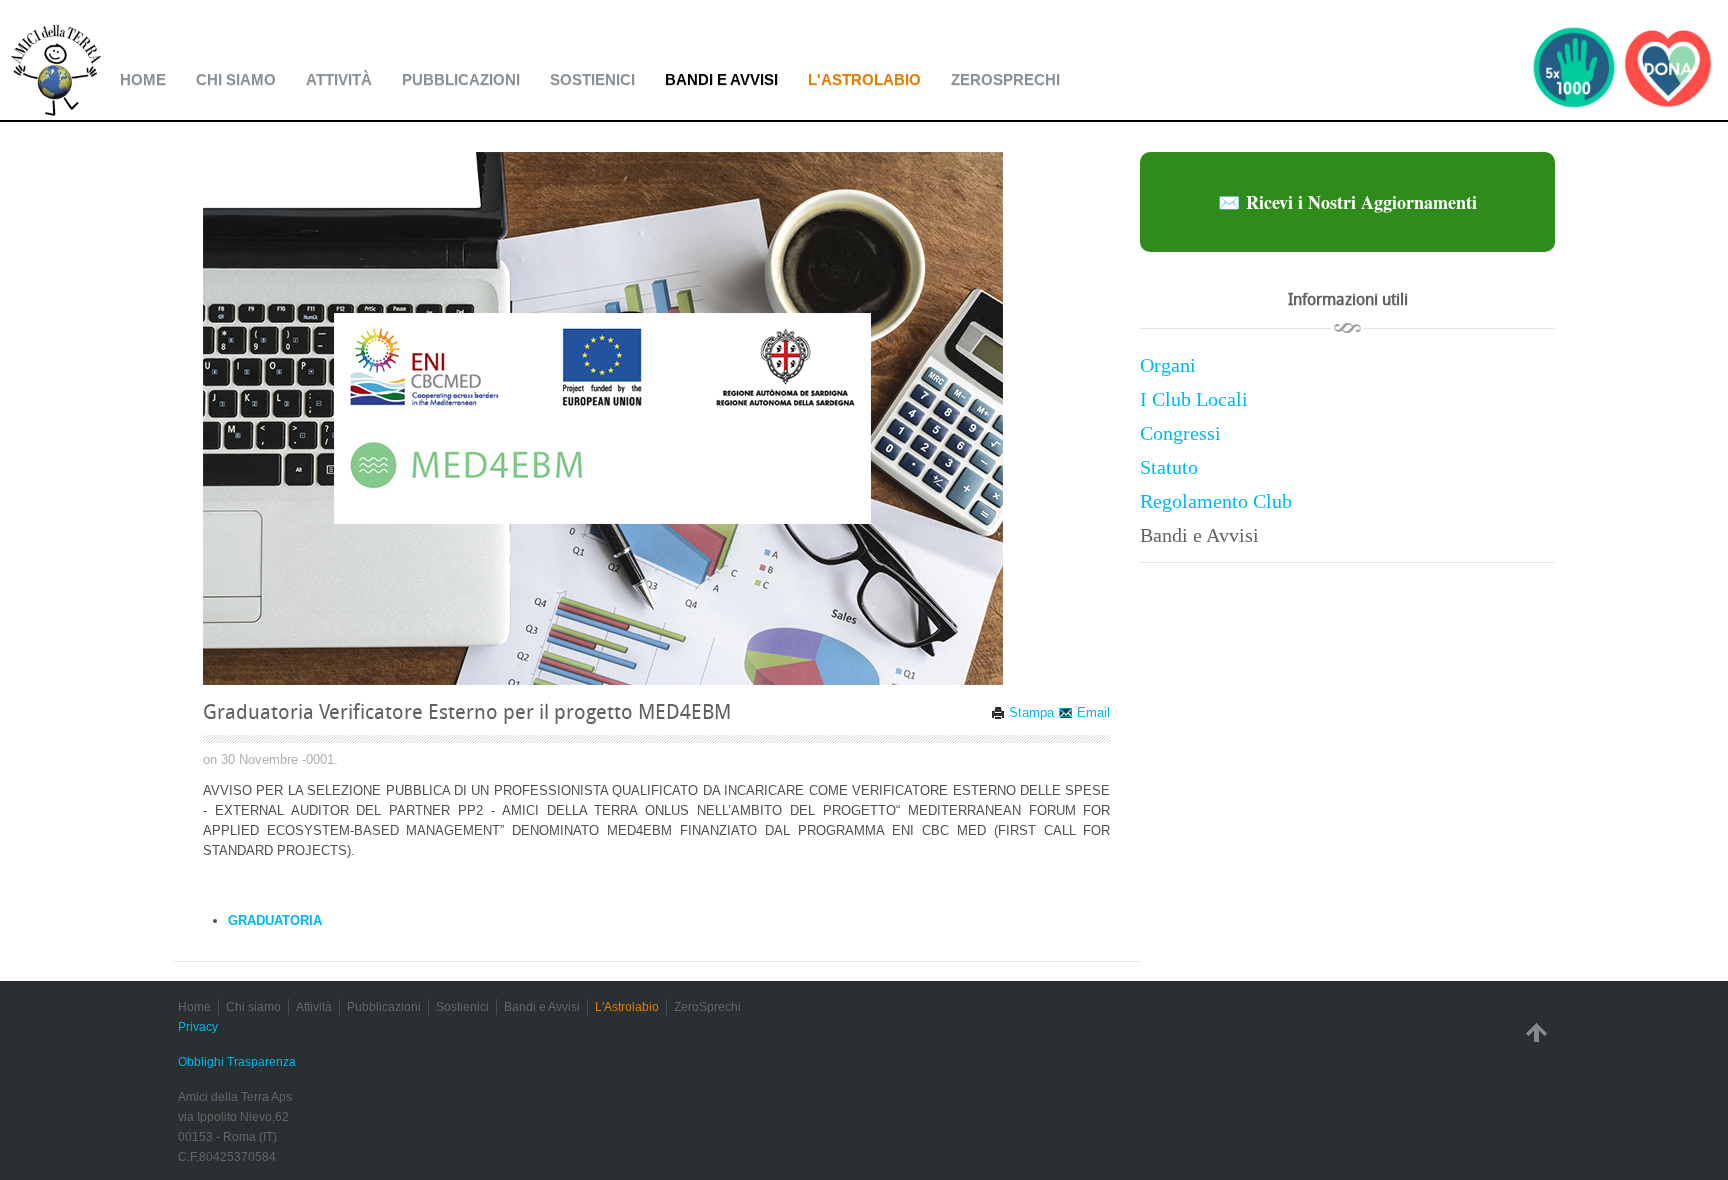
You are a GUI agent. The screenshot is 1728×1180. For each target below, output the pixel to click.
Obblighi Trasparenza (237, 1062)
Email (1091, 712)
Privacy (198, 1027)
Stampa (1029, 712)
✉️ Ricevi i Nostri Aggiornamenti (1347, 202)
